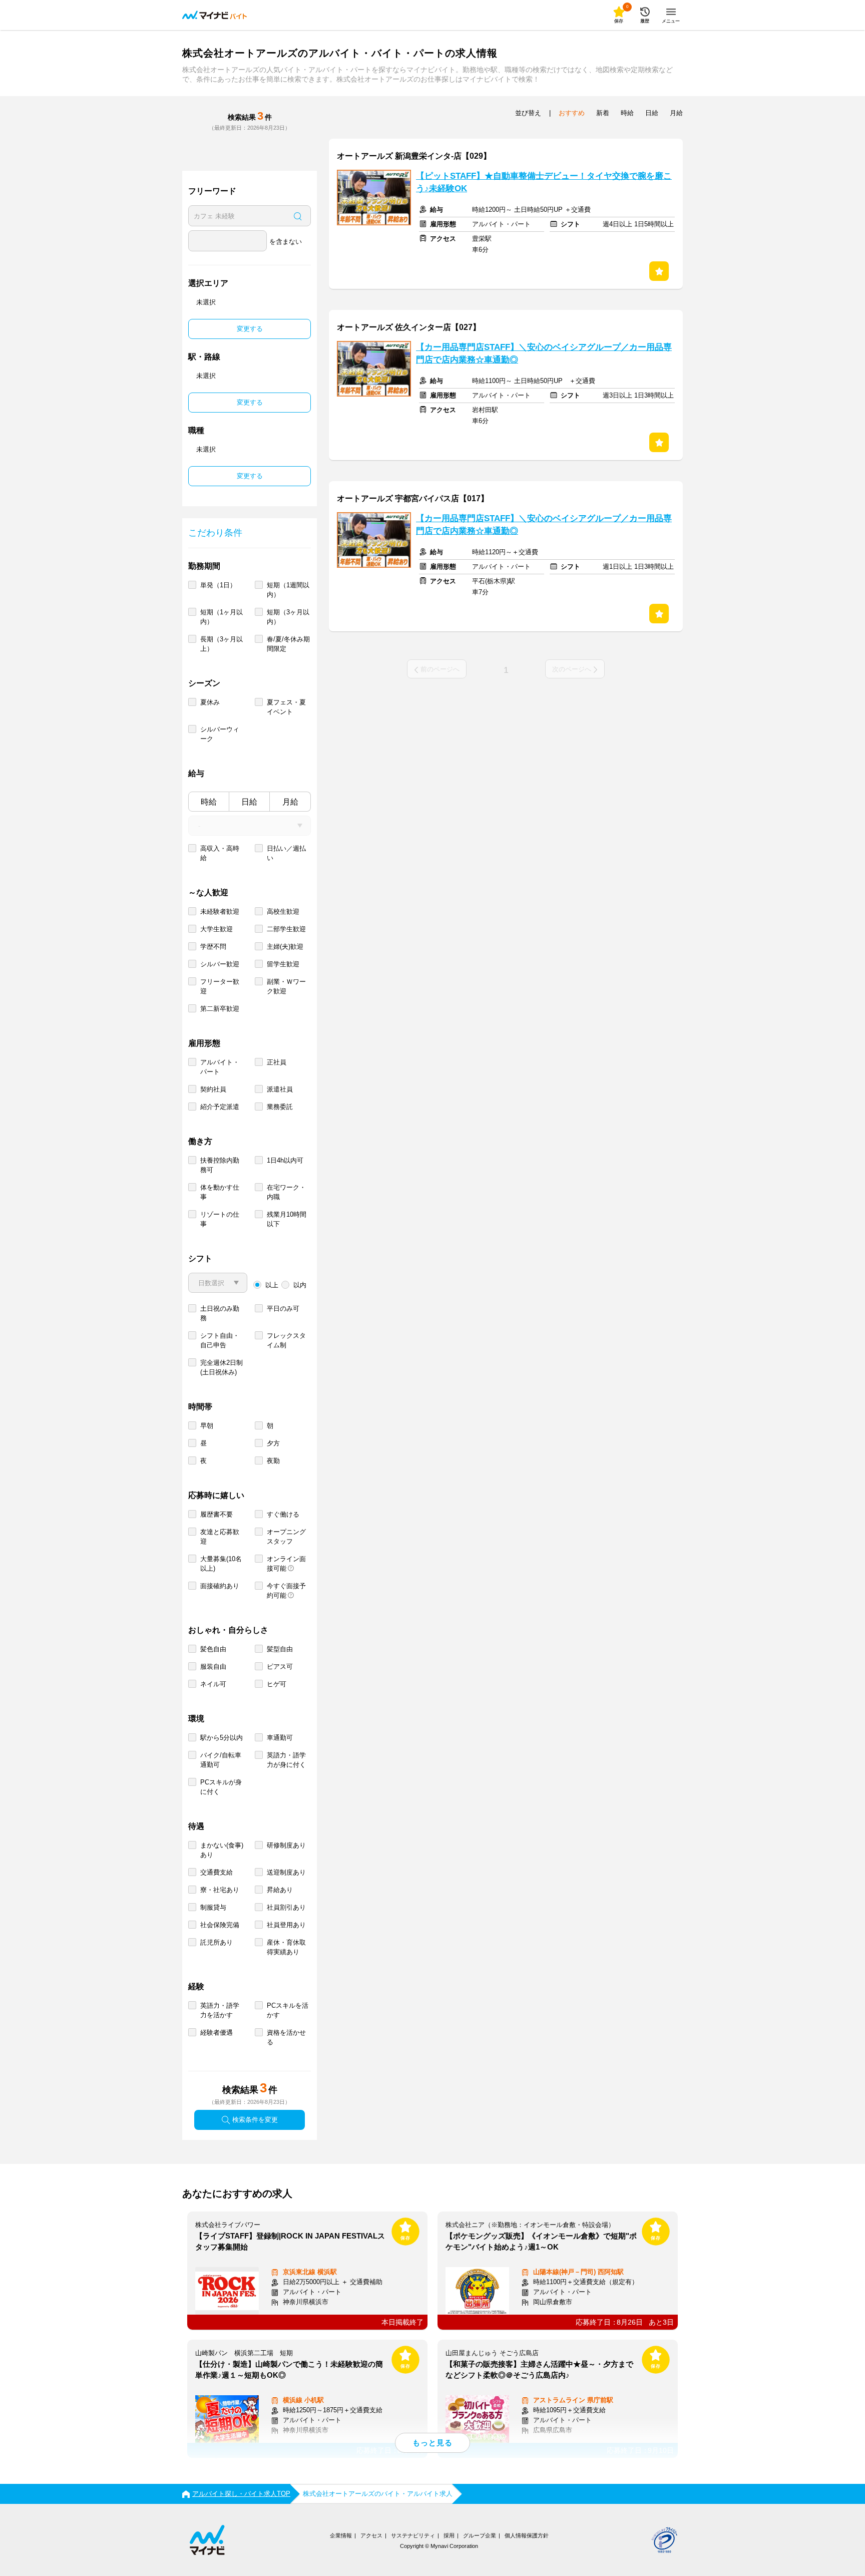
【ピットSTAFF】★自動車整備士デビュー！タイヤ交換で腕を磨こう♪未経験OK (544, 182)
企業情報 (341, 2535)
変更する (250, 329)
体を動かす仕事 (220, 1192)
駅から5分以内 (222, 1738)
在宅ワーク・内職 (286, 1192)
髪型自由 (280, 1649)
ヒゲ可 (277, 1684)
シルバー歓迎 (220, 964)
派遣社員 (280, 1089)
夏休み (210, 702)
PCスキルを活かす (288, 2010)
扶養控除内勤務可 (220, 1165)
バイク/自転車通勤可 (221, 1760)
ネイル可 (213, 1684)
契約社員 (213, 1089)
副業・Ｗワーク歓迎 (286, 986)
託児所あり (217, 1942)
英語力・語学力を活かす (220, 2010)
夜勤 (273, 1461)
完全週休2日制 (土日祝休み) (222, 1367)
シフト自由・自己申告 (220, 1340)
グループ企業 (480, 2535)
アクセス (371, 2535)
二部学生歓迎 (286, 929)
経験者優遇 (217, 2033)
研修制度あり (286, 1845)
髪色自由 (213, 1649)
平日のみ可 (283, 1309)
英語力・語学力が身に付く (286, 1760)
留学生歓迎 (283, 964)
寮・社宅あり (220, 1890)
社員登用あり (286, 1925)
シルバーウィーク (220, 734)
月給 (290, 802)
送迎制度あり (286, 1872)
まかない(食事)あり (222, 1850)
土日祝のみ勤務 (220, 1313)
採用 (449, 2535)
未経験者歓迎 (220, 911)
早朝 (207, 1426)
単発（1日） (218, 585)
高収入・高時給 (220, 853)
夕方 (273, 1443)
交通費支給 (217, 1872)
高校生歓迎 (283, 911)
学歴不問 (213, 947)
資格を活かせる (286, 2037)
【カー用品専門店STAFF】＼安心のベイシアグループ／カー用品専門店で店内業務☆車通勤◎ (544, 353)
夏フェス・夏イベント (286, 707)
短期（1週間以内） (288, 590)
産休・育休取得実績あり (286, 1947)
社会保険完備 (220, 1925)
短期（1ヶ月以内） (222, 617)
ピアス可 (280, 1667)
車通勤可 (280, 1738)
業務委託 (280, 1107)
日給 (249, 802)
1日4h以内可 (285, 1160)
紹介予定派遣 (220, 1107)
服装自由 (213, 1667)
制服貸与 (213, 1907)
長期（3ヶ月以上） (222, 644)
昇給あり (280, 1890)
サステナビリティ (413, 2535)
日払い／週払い (286, 853)
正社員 (277, 1062)
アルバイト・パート (220, 1067)
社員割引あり (286, 1907)
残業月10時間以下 (287, 1219)
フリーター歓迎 (220, 986)
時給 (209, 802)
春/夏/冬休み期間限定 (288, 644)
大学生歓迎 (217, 929)
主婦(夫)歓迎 (285, 947)
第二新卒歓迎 (220, 1009)
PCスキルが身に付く (221, 1787)
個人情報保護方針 (527, 2535)
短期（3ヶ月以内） (288, 617)
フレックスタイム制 (286, 1340)
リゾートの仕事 (220, 1219)
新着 (603, 113)
